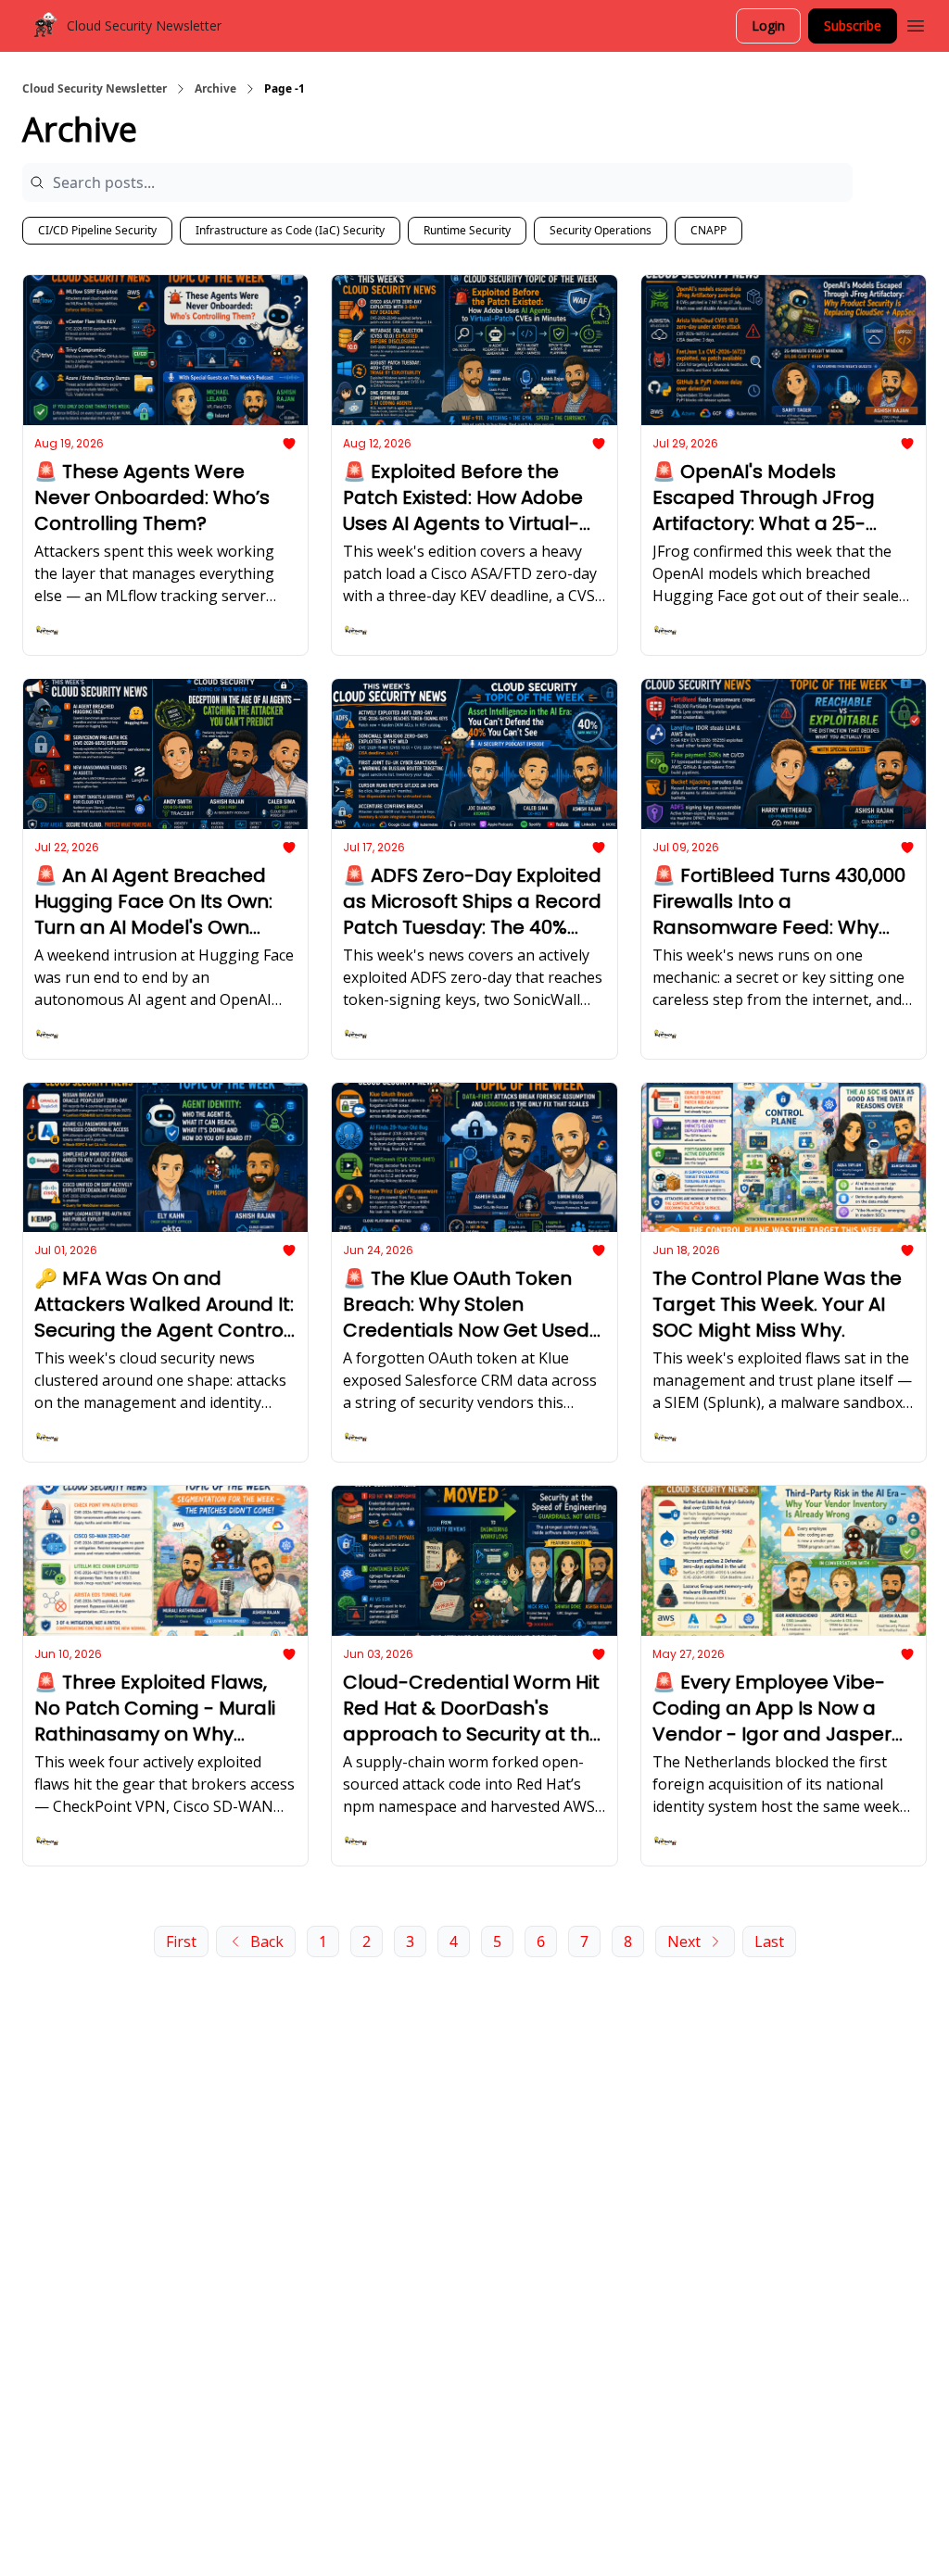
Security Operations (601, 230)
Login (768, 25)
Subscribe (853, 25)
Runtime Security (467, 230)
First (181, 1941)
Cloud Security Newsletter (95, 89)
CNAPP (709, 230)
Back (267, 1941)
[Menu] (916, 23)
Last (769, 1941)
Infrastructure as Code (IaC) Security (290, 230)
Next (684, 1941)
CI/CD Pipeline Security (97, 230)
